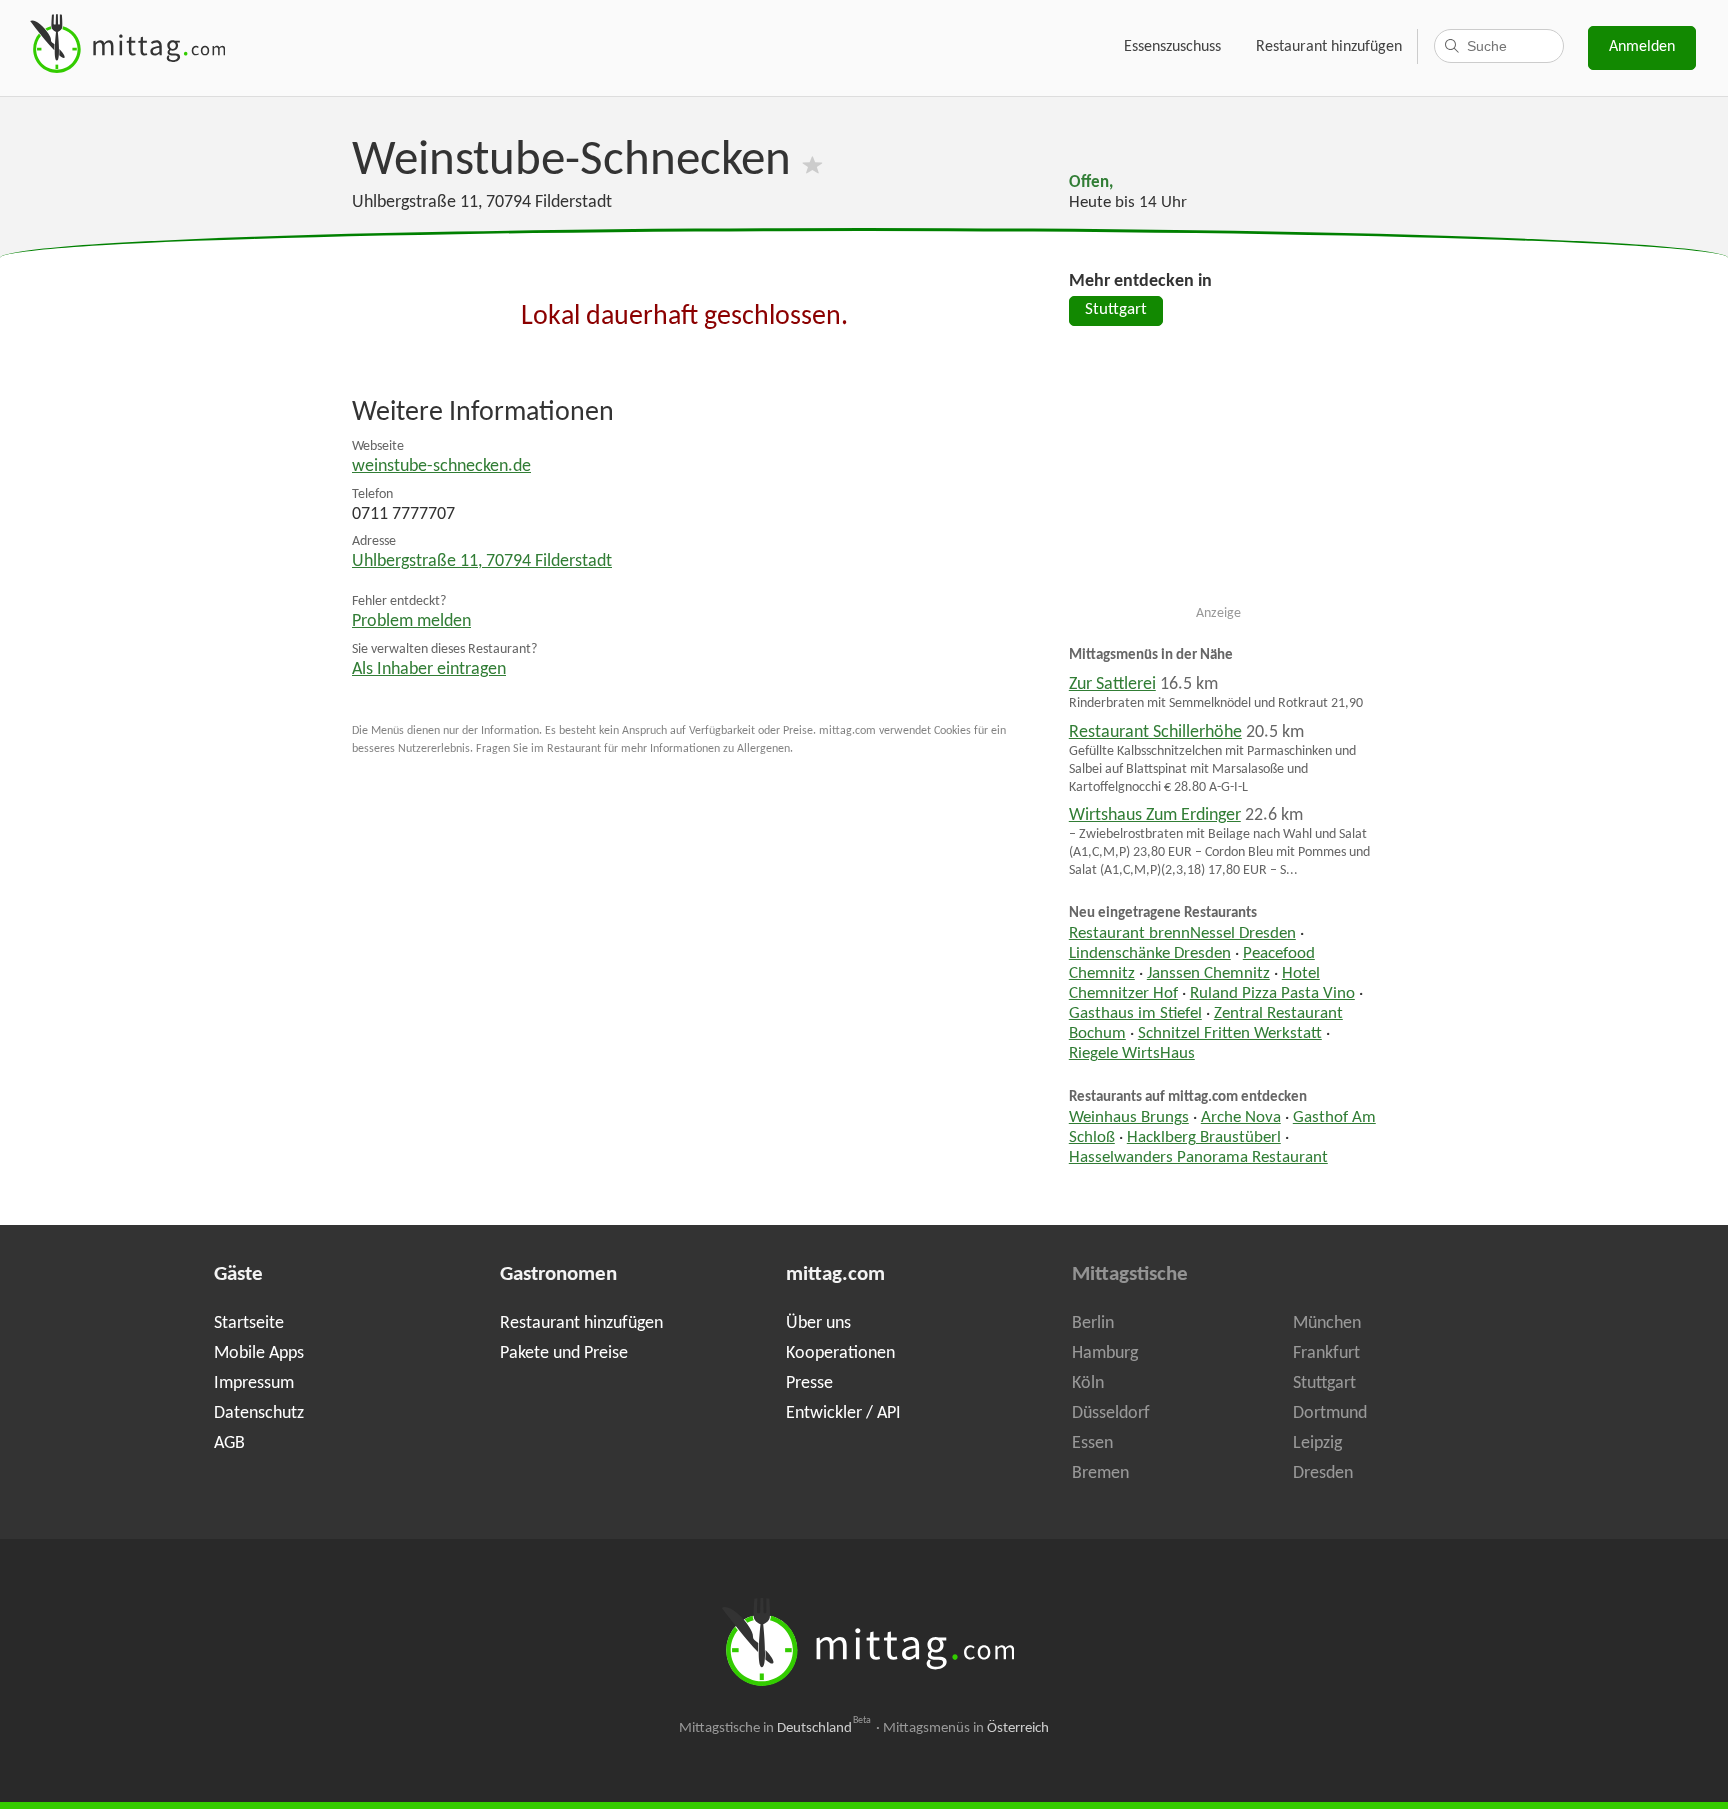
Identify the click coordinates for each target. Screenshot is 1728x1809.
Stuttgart (1116, 310)
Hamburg (1105, 1353)
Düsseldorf (1111, 1413)
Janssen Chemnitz (1208, 974)
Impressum (254, 1383)
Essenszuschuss (1172, 47)
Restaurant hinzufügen (1329, 47)
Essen (1092, 1443)
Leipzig (1317, 1443)
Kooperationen (840, 1353)
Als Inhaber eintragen (429, 669)
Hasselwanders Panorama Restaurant (1198, 1158)
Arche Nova (1241, 1118)
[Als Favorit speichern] (812, 161)
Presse (809, 1383)
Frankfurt (1326, 1353)
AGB (229, 1443)
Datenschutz (259, 1413)
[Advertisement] (1219, 474)
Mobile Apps (259, 1353)
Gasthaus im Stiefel (1135, 1014)
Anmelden (1642, 47)
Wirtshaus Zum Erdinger (1155, 815)
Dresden (1323, 1473)
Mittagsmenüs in (966, 1728)
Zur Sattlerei (1112, 684)
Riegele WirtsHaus (1132, 1054)
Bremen (1100, 1473)
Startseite (249, 1323)
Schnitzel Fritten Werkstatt (1230, 1034)
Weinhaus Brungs (1129, 1118)
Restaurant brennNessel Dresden (1182, 934)
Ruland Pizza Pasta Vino (1272, 994)
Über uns (818, 1323)
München (1327, 1323)
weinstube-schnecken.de (441, 466)
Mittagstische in (775, 1728)
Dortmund (1330, 1413)
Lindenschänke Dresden (1150, 954)
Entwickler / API (843, 1413)
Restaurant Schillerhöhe (1155, 732)
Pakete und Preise (564, 1353)
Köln (1088, 1383)
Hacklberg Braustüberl (1204, 1138)
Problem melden (411, 621)
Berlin (1093, 1323)
